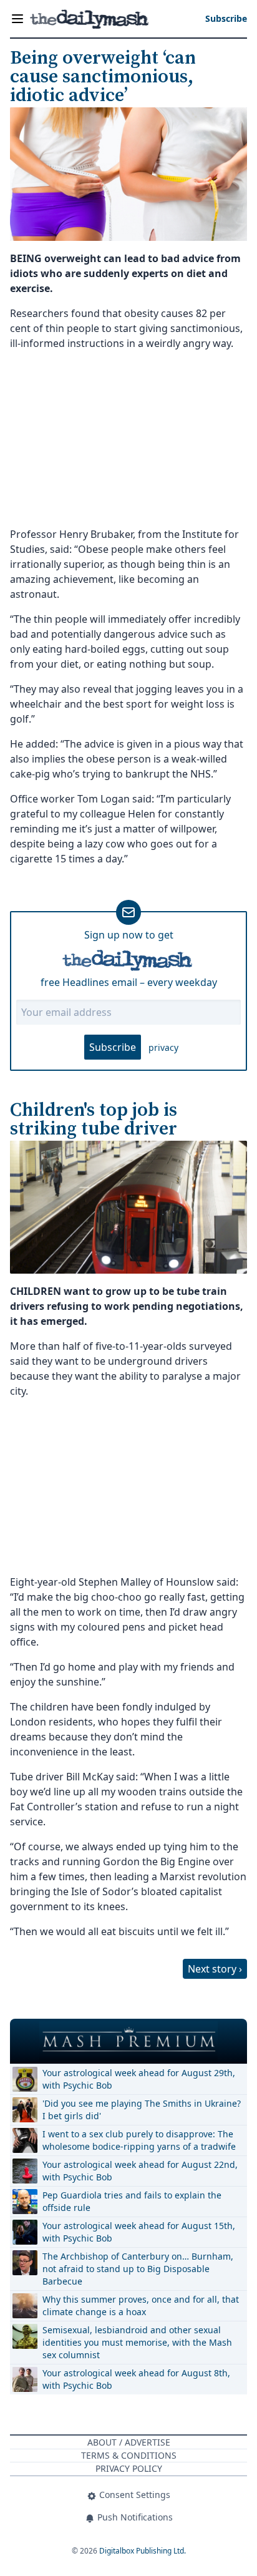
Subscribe (113, 1047)
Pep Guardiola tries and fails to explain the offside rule (132, 2201)
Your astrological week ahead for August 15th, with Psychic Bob (139, 2232)
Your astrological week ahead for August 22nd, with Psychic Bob (140, 2171)
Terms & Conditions (129, 2455)
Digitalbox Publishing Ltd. (143, 2551)
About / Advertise (129, 2442)
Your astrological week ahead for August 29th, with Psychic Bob (139, 2079)
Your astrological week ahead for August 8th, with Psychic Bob (136, 2379)
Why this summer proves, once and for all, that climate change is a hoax (141, 2305)
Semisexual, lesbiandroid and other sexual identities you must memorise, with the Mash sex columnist (137, 2342)
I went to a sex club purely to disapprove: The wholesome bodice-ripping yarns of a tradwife (139, 2140)
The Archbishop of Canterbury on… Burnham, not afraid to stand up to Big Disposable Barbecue (138, 2269)
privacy (163, 1047)
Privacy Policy (129, 2468)
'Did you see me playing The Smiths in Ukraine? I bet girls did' (142, 2110)
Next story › (215, 1969)
